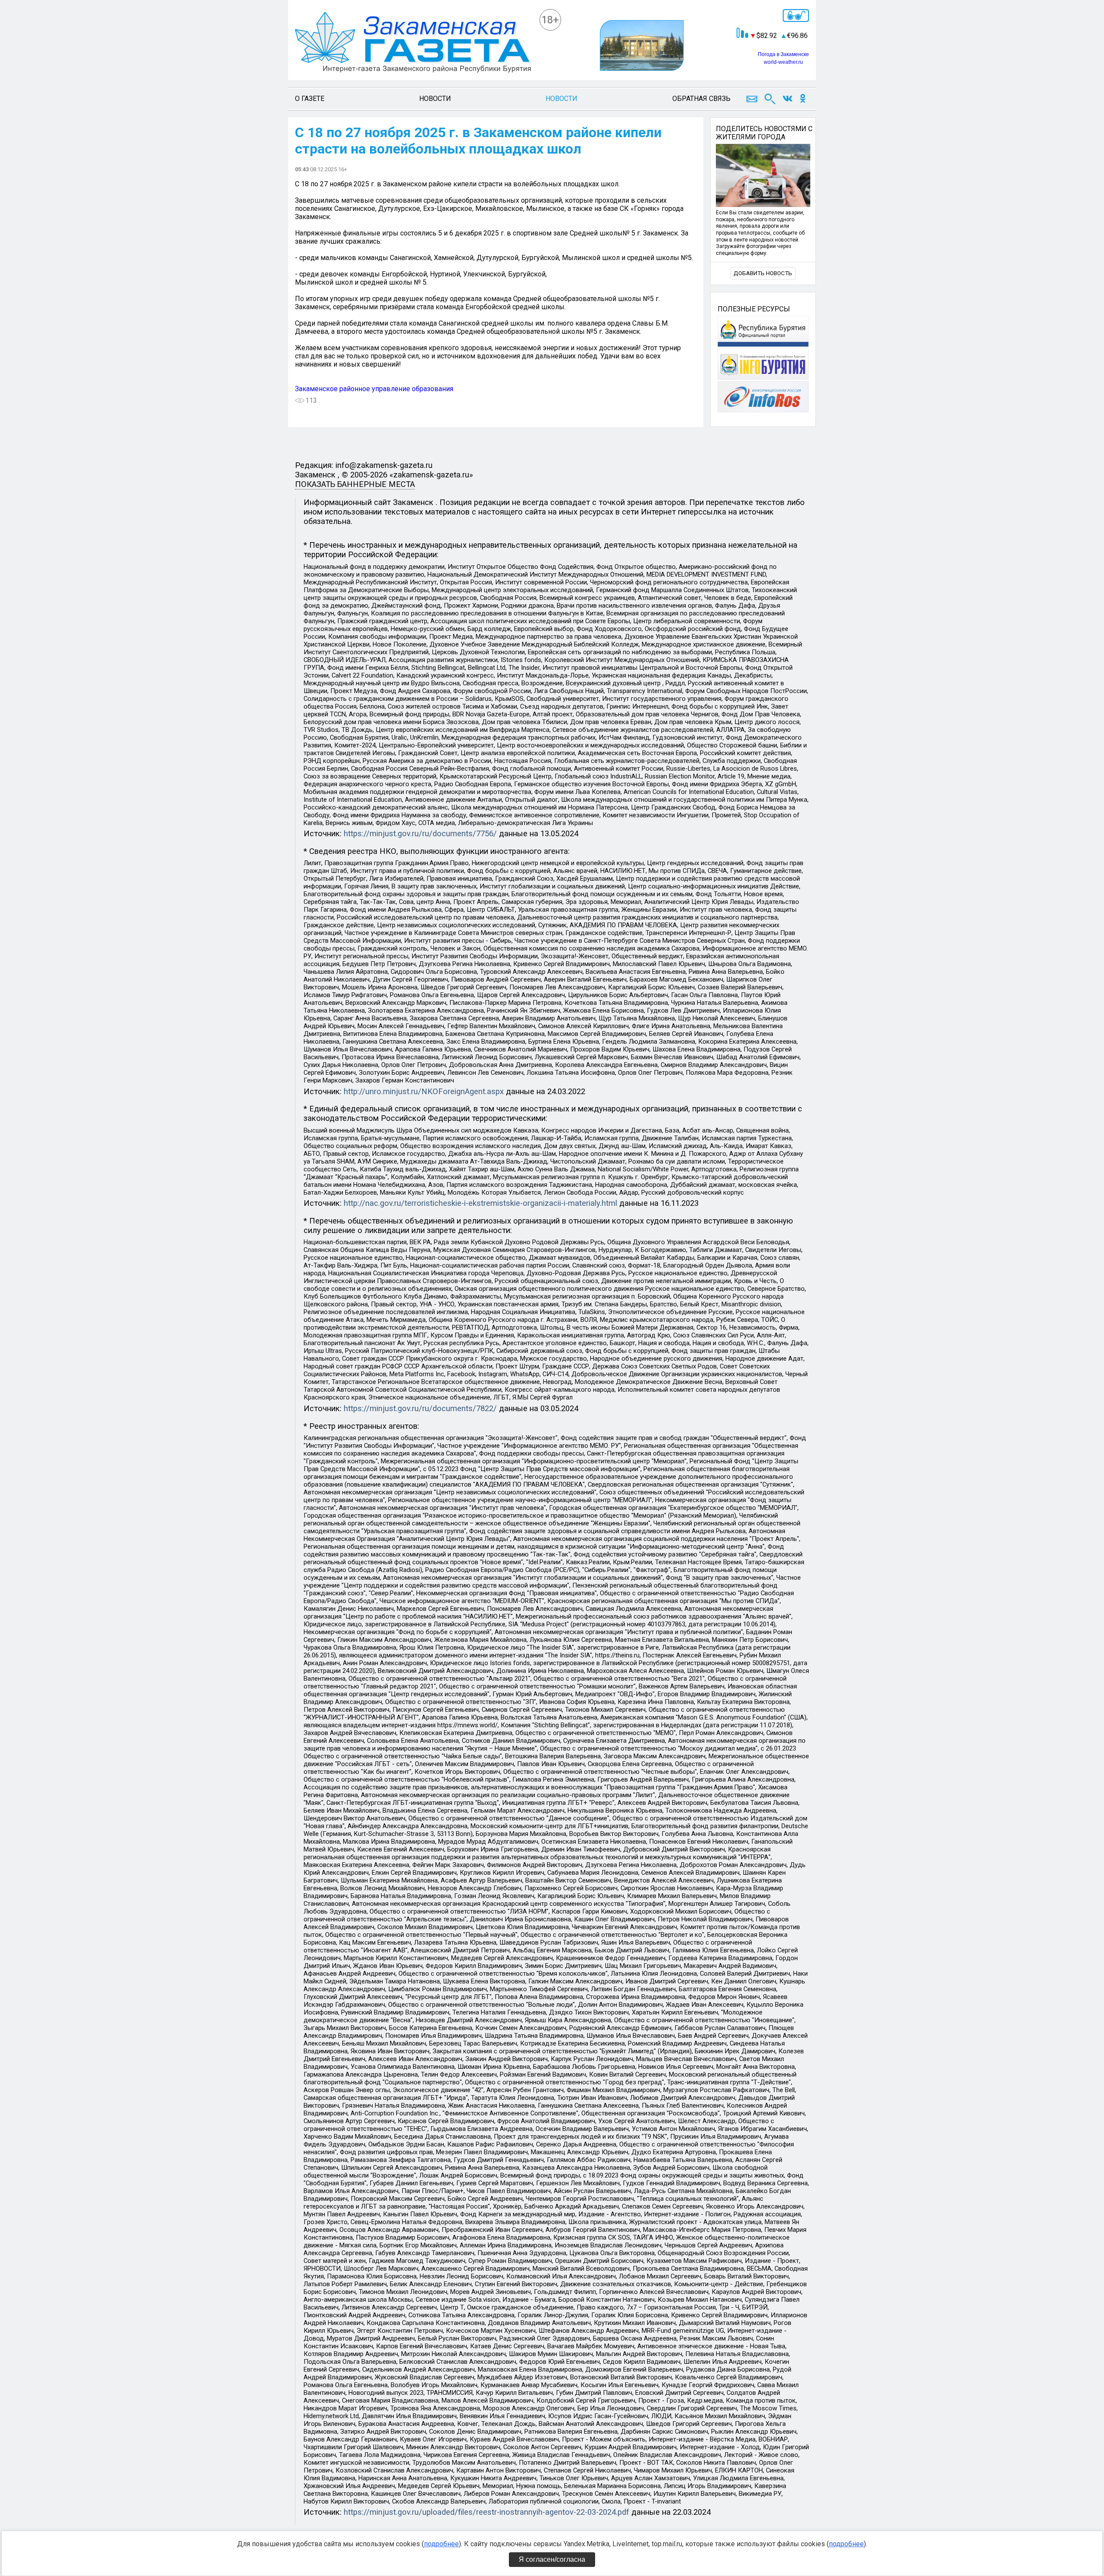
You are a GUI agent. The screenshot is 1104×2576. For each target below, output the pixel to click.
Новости (435, 99)
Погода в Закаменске (783, 54)
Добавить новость (763, 273)
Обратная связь (701, 99)
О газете (310, 99)
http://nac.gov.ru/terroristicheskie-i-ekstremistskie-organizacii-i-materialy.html (480, 1203)
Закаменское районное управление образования (374, 389)
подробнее (441, 2544)
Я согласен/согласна (552, 2559)
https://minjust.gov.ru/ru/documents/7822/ (420, 1409)
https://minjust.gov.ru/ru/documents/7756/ (420, 834)
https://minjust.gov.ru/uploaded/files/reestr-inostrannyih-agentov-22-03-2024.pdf (486, 2512)
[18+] (413, 43)
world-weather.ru (783, 62)
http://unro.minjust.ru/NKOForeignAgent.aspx (424, 1092)
